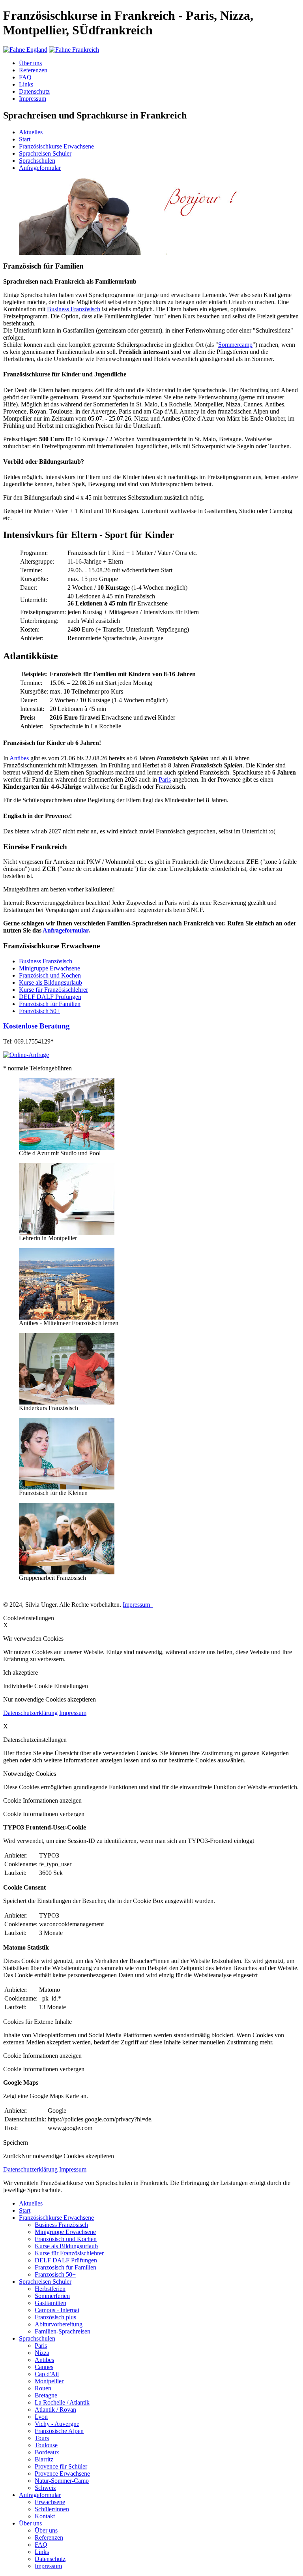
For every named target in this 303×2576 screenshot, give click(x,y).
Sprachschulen (37, 161)
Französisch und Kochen (50, 975)
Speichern (16, 2143)
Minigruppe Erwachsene (50, 968)
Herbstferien (50, 2289)
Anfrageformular (40, 168)
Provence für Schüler (61, 2466)
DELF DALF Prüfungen (50, 997)
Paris (165, 779)
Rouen (43, 2388)
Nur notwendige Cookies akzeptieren (68, 2156)
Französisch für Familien (50, 1004)
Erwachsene (50, 2502)
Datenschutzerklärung (30, 1713)
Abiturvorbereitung (59, 2324)
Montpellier (49, 2381)
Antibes (19, 758)
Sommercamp (235, 345)
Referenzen (33, 70)
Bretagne (46, 2395)
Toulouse (46, 2445)
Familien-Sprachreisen (63, 2331)
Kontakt (45, 2516)
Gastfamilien (50, 2303)
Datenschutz (34, 91)
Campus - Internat (57, 2310)
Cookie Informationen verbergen (44, 1814)
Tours (42, 2438)
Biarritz (44, 2459)
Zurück (12, 2156)
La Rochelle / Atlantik (62, 2402)
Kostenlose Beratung (36, 1026)
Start (25, 139)
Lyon (41, 2417)
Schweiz (45, 2488)
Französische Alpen (59, 2431)
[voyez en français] (74, 50)
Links (26, 84)
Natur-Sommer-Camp (62, 2481)
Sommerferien (52, 2296)
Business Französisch (74, 309)
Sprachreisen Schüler (45, 153)
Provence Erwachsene (62, 2474)
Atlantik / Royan (55, 2410)
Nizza (42, 2353)
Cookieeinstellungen (29, 1618)
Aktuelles (31, 132)
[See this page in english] (25, 50)
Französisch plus (55, 2317)
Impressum (33, 99)
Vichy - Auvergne (57, 2424)
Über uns (30, 63)
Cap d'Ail (47, 2374)
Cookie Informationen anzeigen (42, 1800)
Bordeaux (47, 2452)
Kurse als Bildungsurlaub (50, 982)
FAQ (25, 77)
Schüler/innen (52, 2509)
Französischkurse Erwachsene (56, 146)
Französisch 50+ (39, 1011)
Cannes (44, 2367)
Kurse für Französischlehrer (53, 990)
